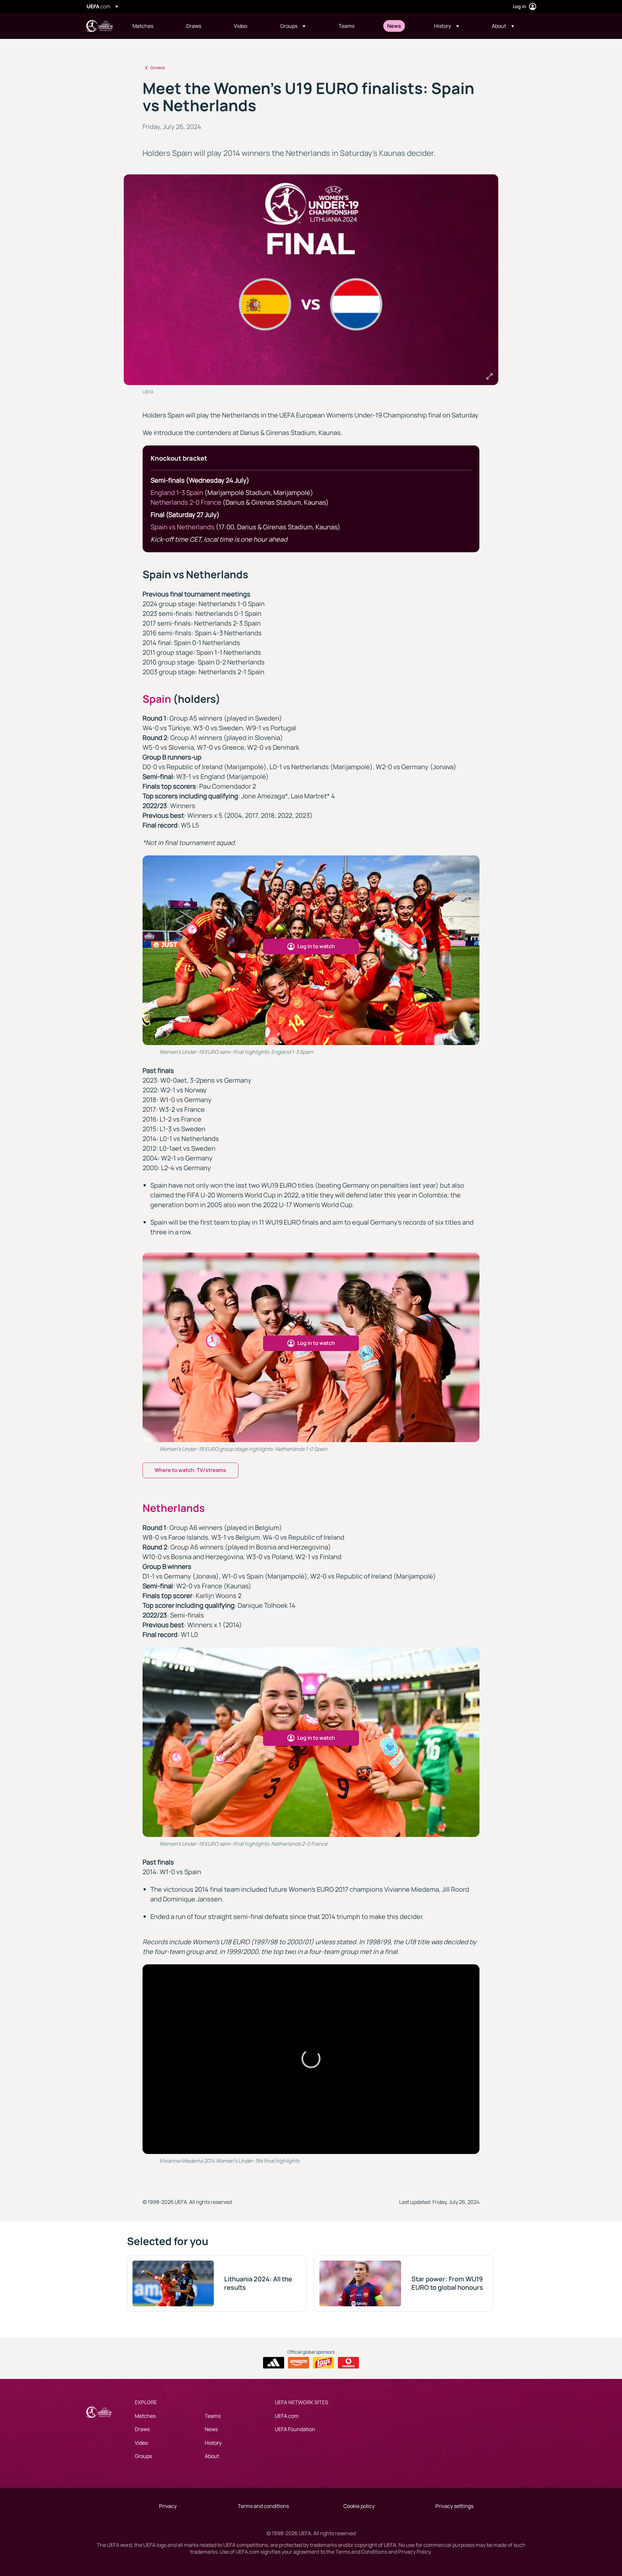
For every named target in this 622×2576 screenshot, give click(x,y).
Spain (157, 699)
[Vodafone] (348, 2363)
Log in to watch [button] (316, 946)
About (212, 2456)
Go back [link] (158, 68)
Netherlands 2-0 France (186, 502)
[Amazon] (299, 2363)
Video (141, 2443)
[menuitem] (151, 26)
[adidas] (274, 2363)
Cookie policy (359, 2506)
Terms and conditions (263, 2506)
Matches (145, 2416)
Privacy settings (454, 2506)
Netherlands (174, 1508)
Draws (142, 2429)
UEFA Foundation (295, 2429)
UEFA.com (287, 2416)
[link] (143, 26)
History (213, 2443)
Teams (213, 2416)
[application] (311, 2059)
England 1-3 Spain (177, 493)
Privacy (168, 2506)
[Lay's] (323, 2363)
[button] (293, 26)
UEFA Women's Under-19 (99, 26)
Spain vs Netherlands (183, 527)
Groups (143, 2456)
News (211, 2429)
